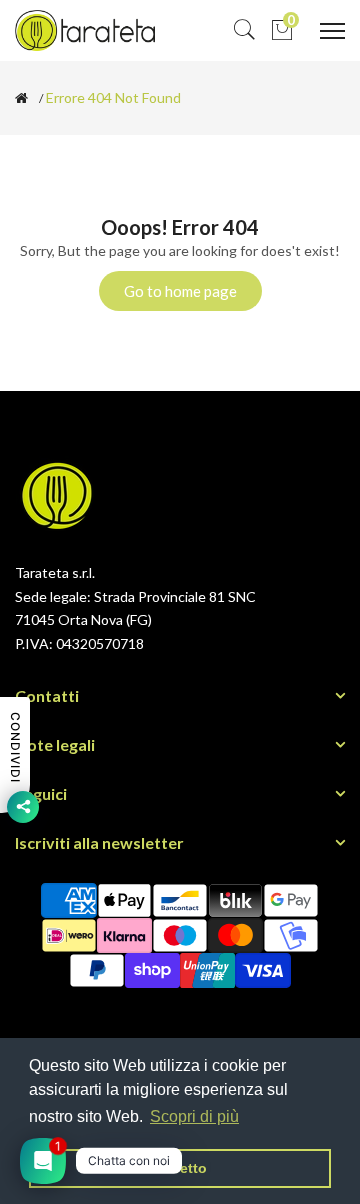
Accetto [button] (180, 1168)
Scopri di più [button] (194, 1116)
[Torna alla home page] (21, 98)
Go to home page (180, 291)
